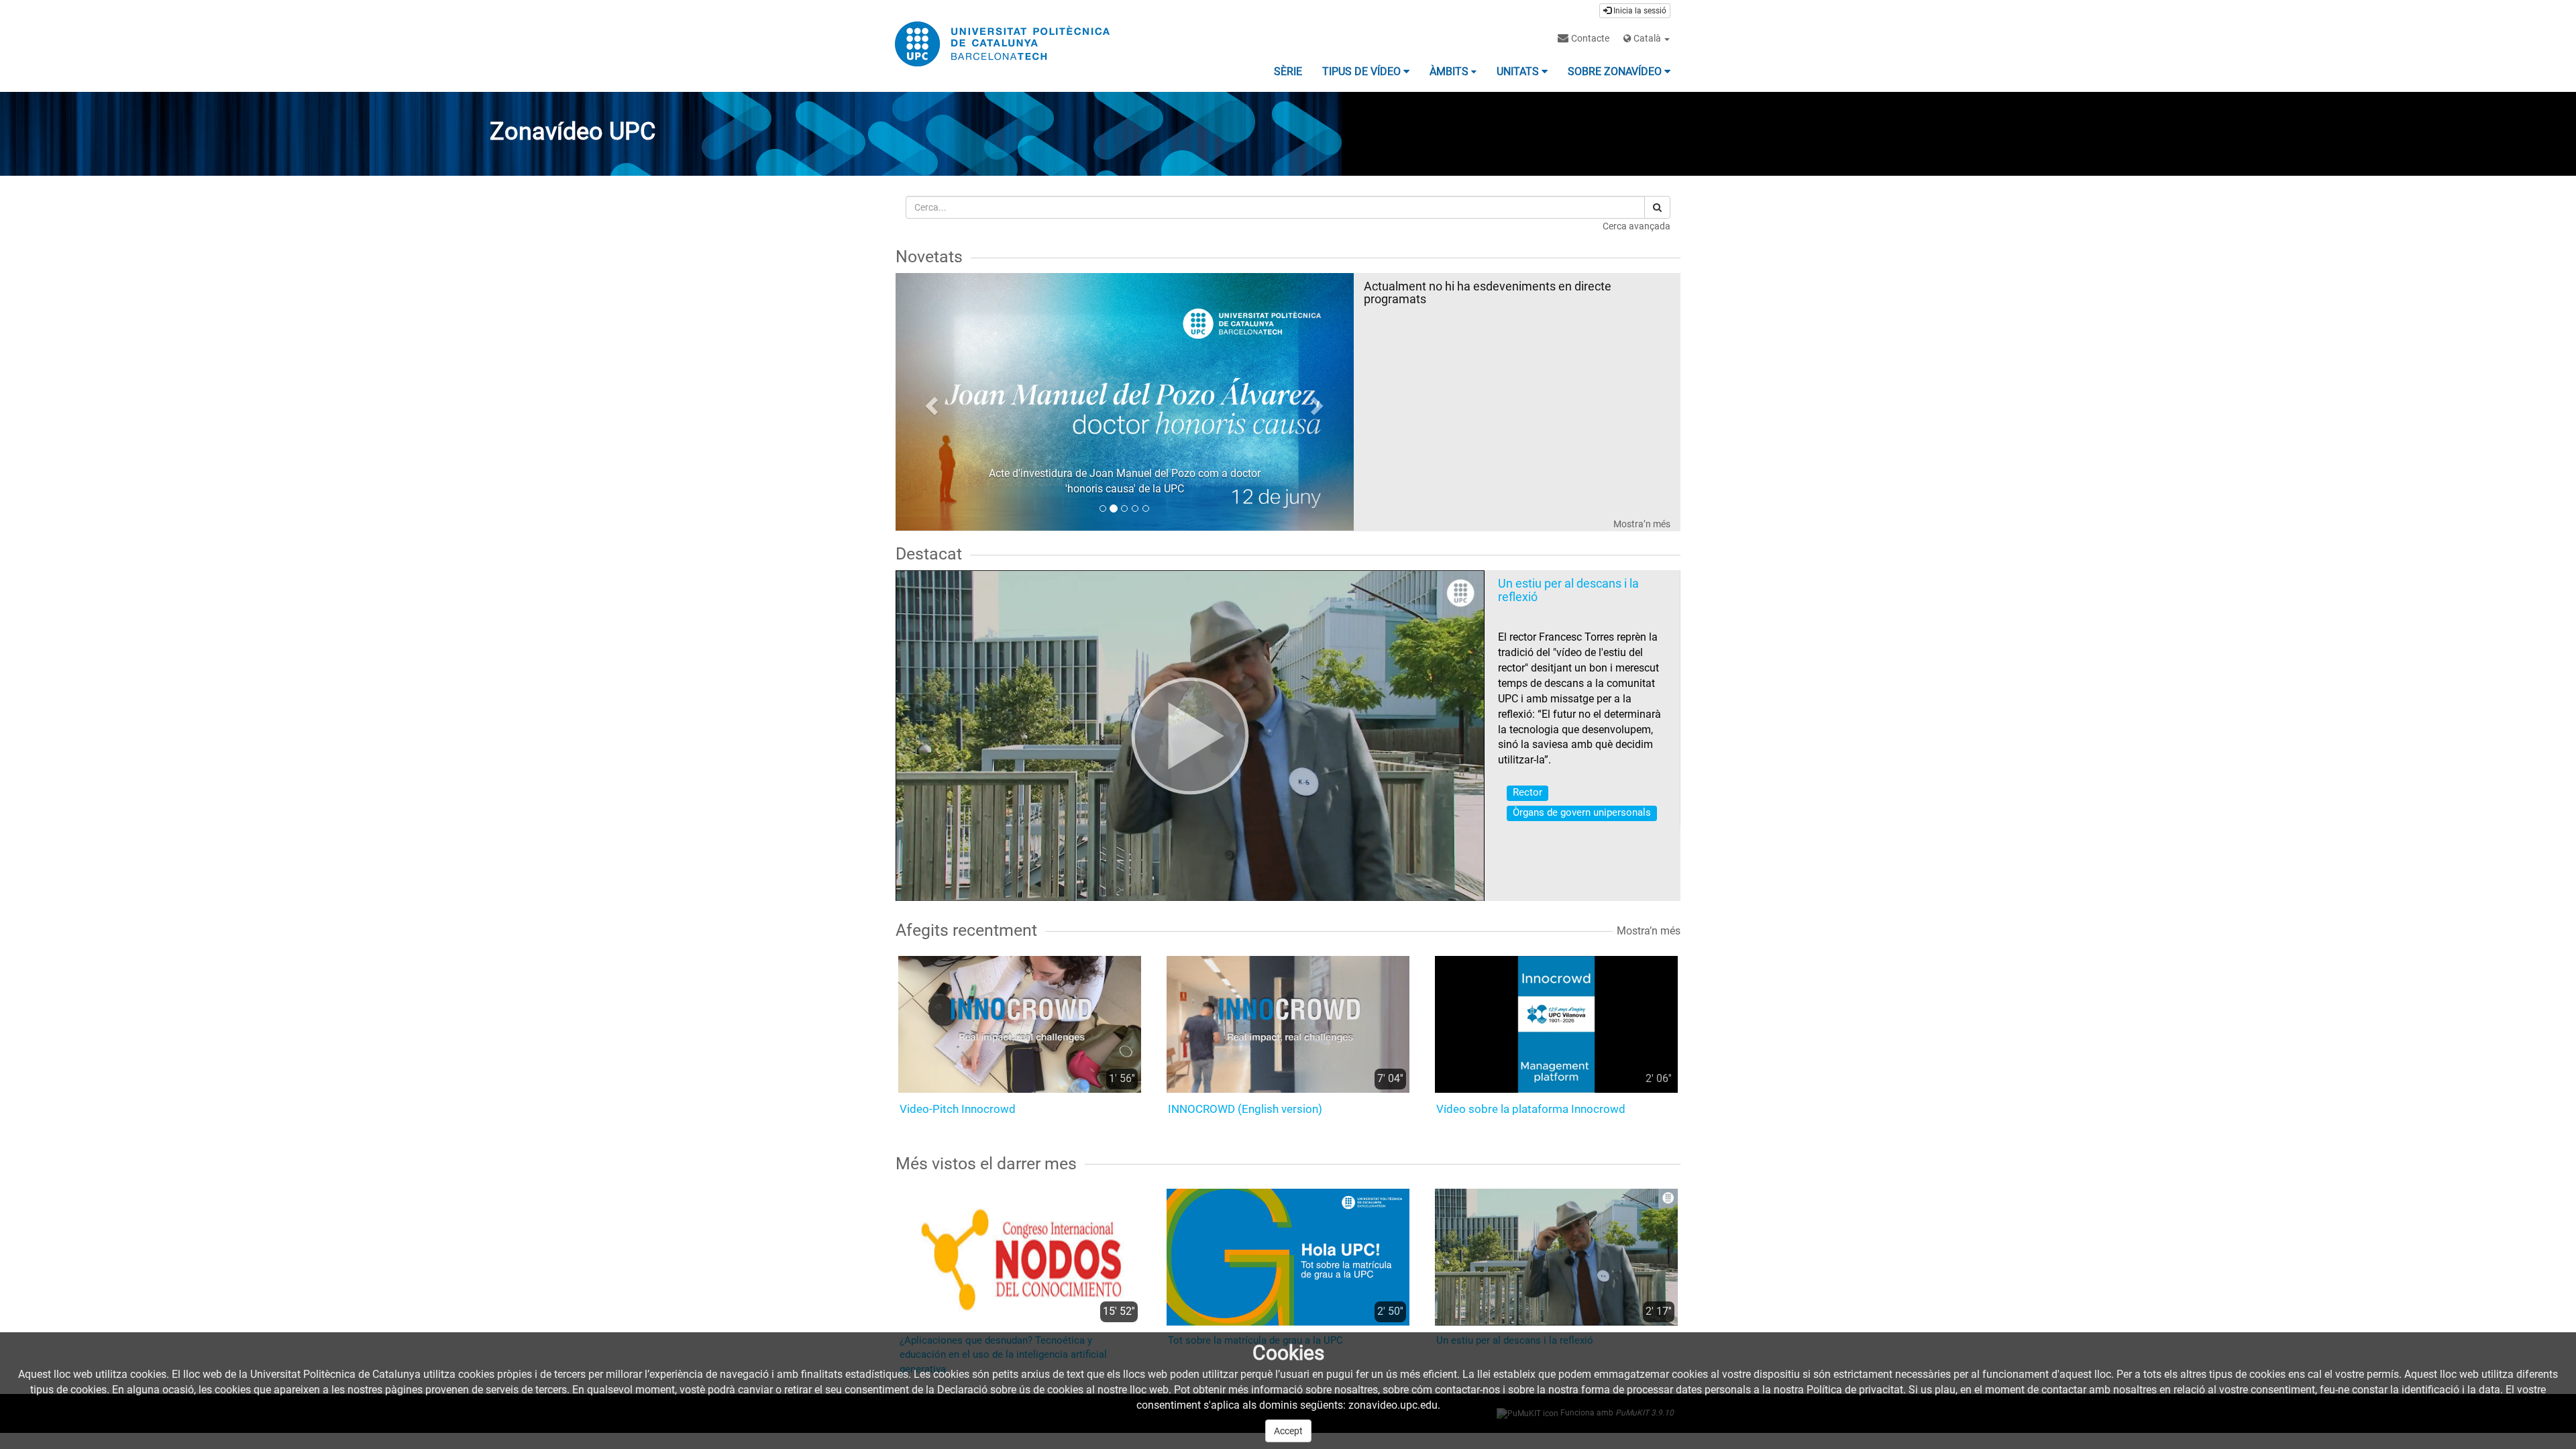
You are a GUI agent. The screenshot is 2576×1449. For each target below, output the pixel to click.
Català (1647, 38)
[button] (930, 402)
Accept (1288, 1431)
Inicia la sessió (1639, 11)
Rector (1527, 792)
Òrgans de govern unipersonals (1582, 812)
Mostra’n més (1642, 524)
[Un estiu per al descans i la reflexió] (1190, 736)
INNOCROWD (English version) (1245, 1109)
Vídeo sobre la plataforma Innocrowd (1531, 1109)
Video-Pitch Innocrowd (958, 1109)
